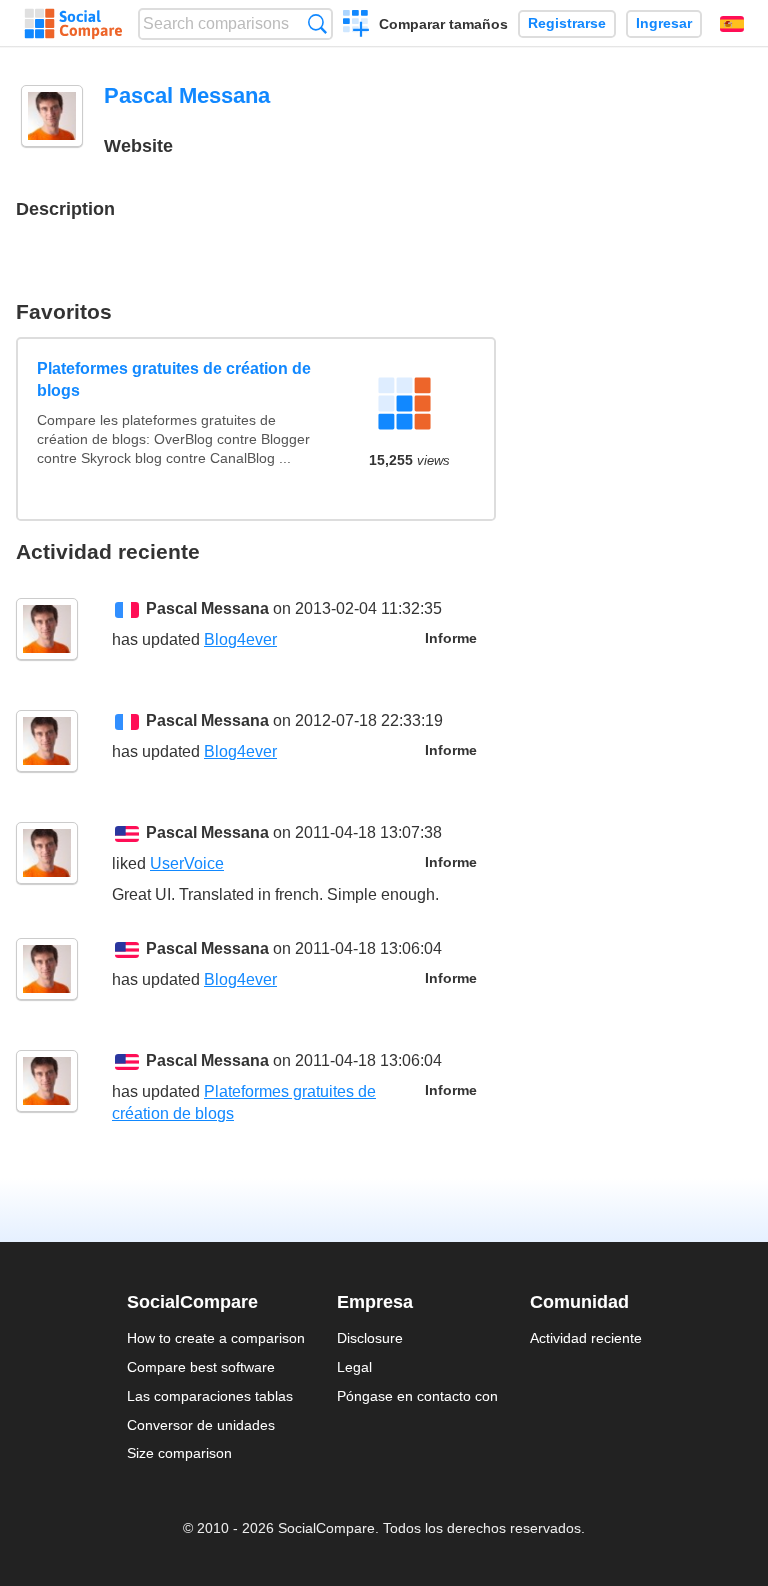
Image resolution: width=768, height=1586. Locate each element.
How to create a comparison (216, 1338)
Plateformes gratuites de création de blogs (174, 379)
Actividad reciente (586, 1338)
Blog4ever (240, 639)
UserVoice (187, 863)
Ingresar (664, 23)
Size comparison (179, 1453)
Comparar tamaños (443, 24)
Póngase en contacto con (417, 1396)
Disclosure (370, 1338)
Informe (451, 638)
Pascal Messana (207, 608)
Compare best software (201, 1367)
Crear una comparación (356, 26)
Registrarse (567, 23)
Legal (354, 1367)
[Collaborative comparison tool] (73, 24)
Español (732, 24)
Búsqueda (317, 23)
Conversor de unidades (201, 1425)
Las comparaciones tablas (210, 1396)
